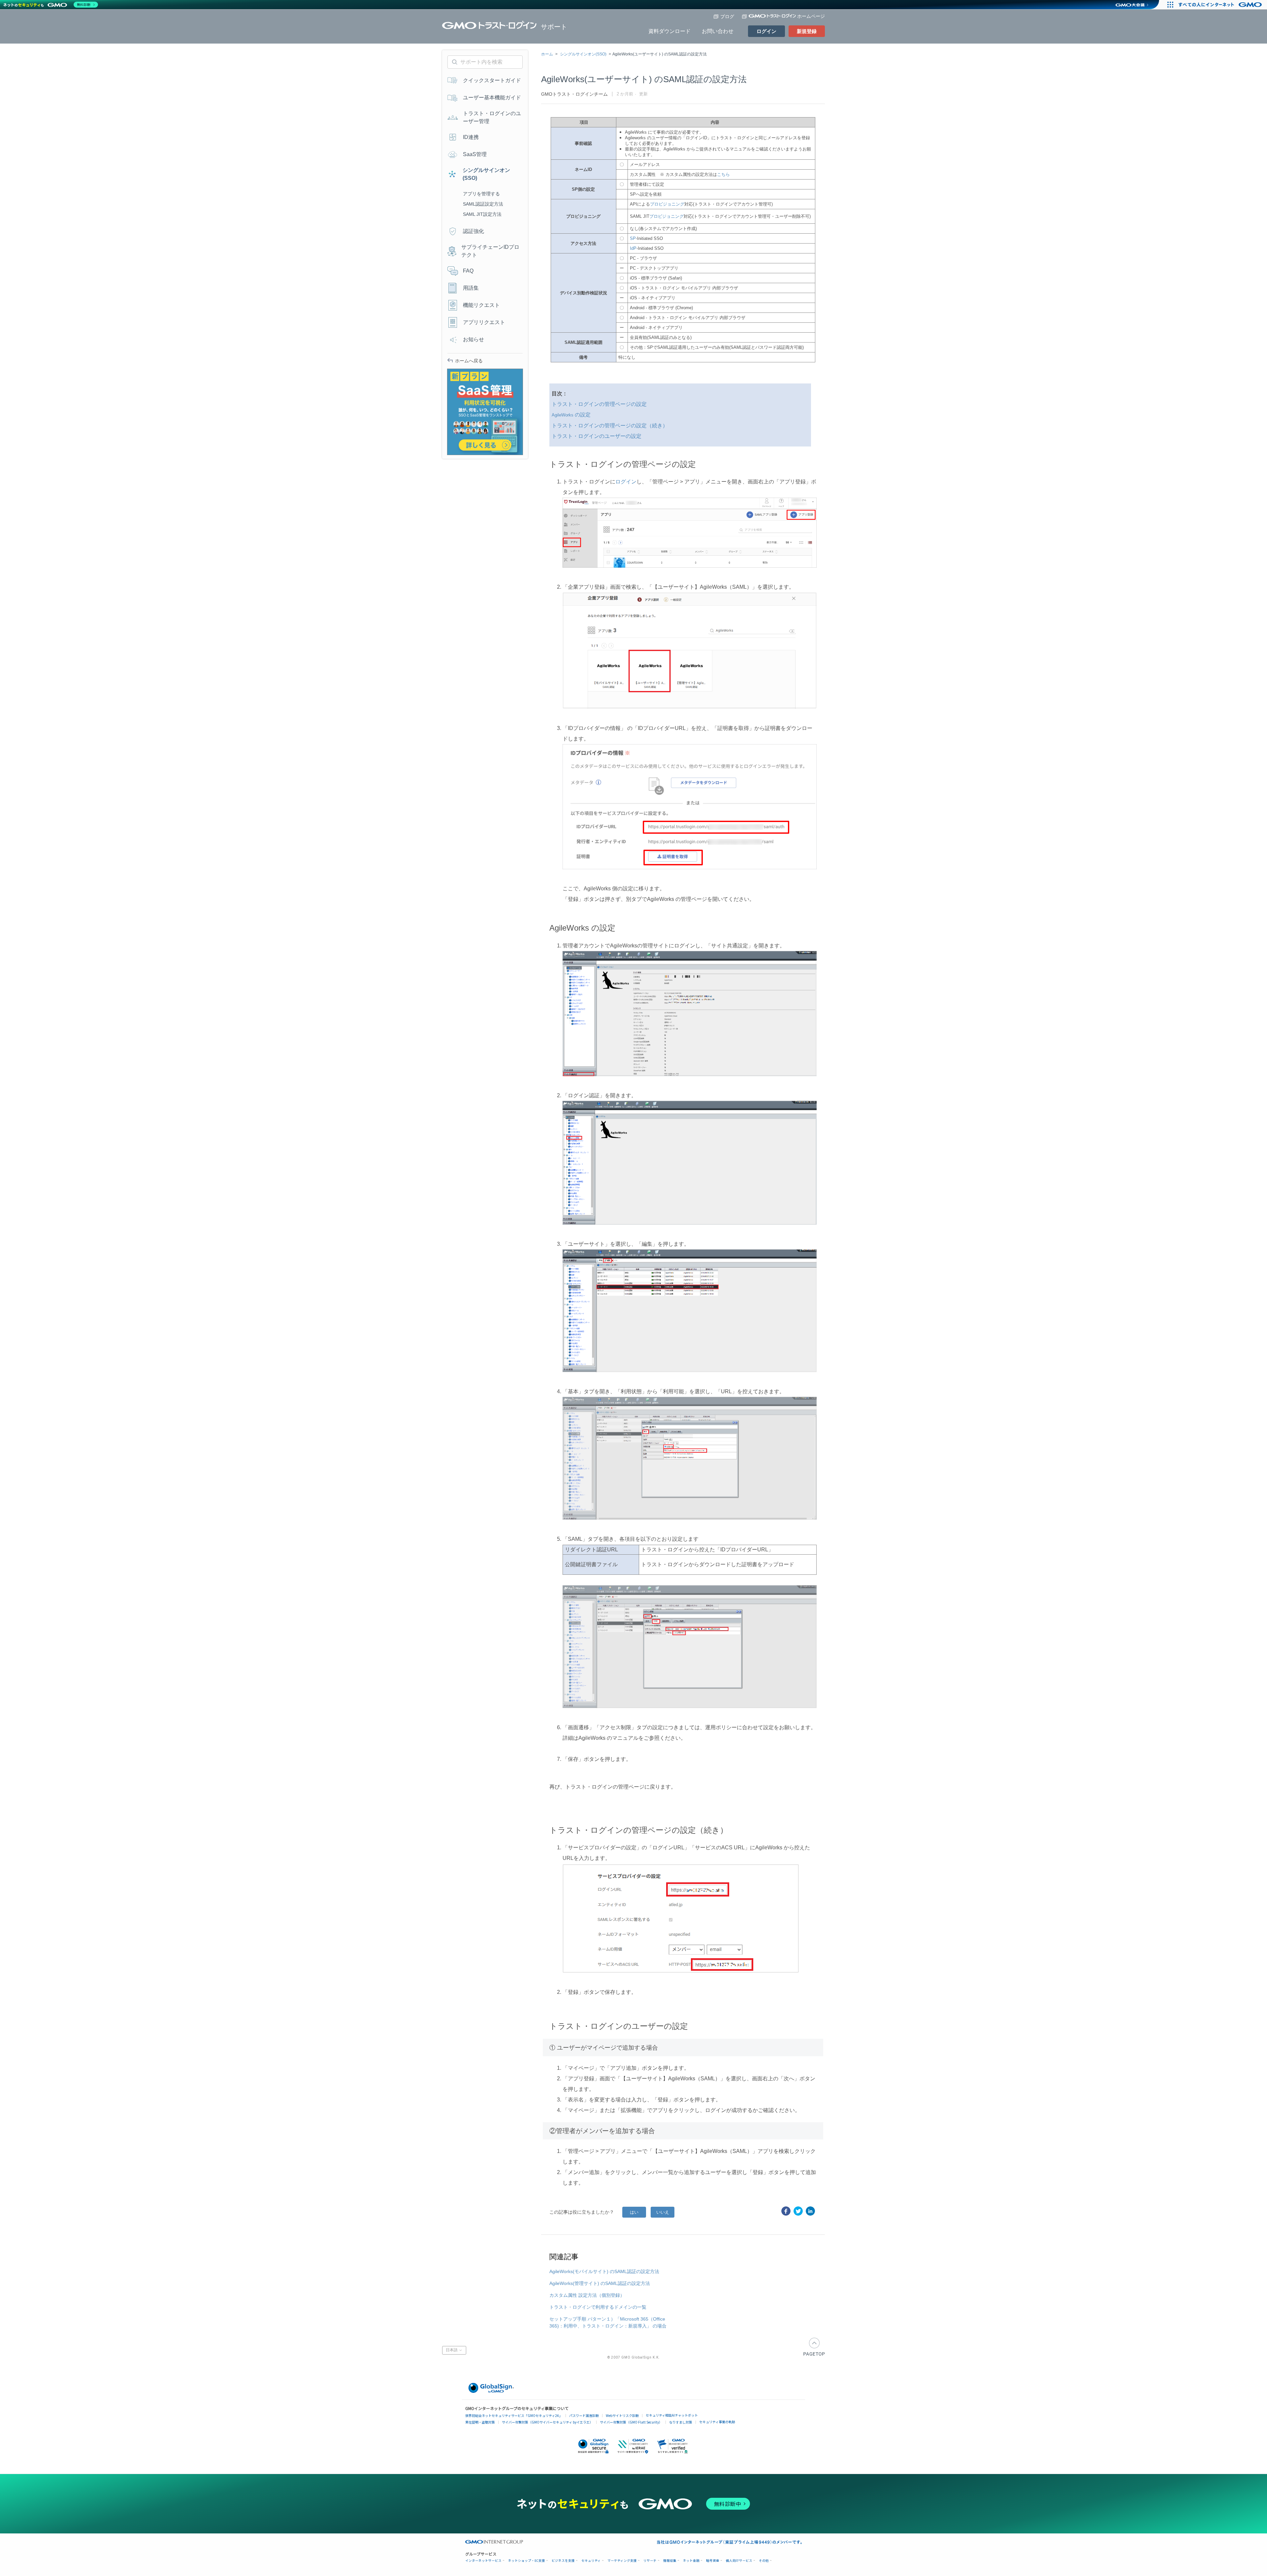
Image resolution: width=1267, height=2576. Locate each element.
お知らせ (473, 339)
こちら (723, 174)
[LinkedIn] (810, 2211)
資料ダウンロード (669, 31)
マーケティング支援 (622, 2561)
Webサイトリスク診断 (622, 2415)
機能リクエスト (481, 305)
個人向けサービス (739, 2561)
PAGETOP (814, 2347)
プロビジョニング (667, 204)
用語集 (471, 288)
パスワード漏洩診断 (584, 2415)
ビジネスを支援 (563, 2561)
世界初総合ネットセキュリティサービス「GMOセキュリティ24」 (514, 2415)
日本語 (452, 2350)
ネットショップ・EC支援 (527, 2561)
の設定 (571, 415)
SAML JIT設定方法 (482, 214)
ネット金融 (691, 2561)
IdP (633, 248)
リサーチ (650, 2561)
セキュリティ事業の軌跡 (717, 2422)
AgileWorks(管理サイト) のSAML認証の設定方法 (600, 2283)
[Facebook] (786, 2211)
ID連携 (471, 137)
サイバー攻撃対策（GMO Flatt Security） (631, 2422)
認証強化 (473, 231)
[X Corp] (798, 2211)
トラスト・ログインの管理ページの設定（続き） (610, 426)
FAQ (468, 271)
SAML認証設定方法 (483, 204)
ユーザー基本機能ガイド (492, 98)
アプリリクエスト (484, 322)
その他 (764, 2561)
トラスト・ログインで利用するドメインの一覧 (598, 2307)
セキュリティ (591, 2561)
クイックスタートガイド (492, 80)
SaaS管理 (475, 154)
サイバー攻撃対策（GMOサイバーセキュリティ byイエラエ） (547, 2422)
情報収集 (670, 2561)
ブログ (727, 17)
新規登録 (807, 31)
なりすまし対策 (681, 2422)
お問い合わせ (718, 31)
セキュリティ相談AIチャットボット (672, 2415)
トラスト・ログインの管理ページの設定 (600, 404)
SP (633, 238)
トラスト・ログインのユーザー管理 (492, 117)
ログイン (766, 31)
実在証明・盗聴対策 (480, 2422)
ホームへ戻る (469, 361)
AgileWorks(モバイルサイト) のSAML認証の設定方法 (604, 2271)
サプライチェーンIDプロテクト (490, 251)
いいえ (663, 2212)
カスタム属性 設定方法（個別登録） (587, 2295)
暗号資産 (713, 2561)
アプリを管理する (481, 194)
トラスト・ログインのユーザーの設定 (597, 436)
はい (634, 2212)
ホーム (547, 54)
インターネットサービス (483, 2561)
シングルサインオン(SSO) (583, 54)
